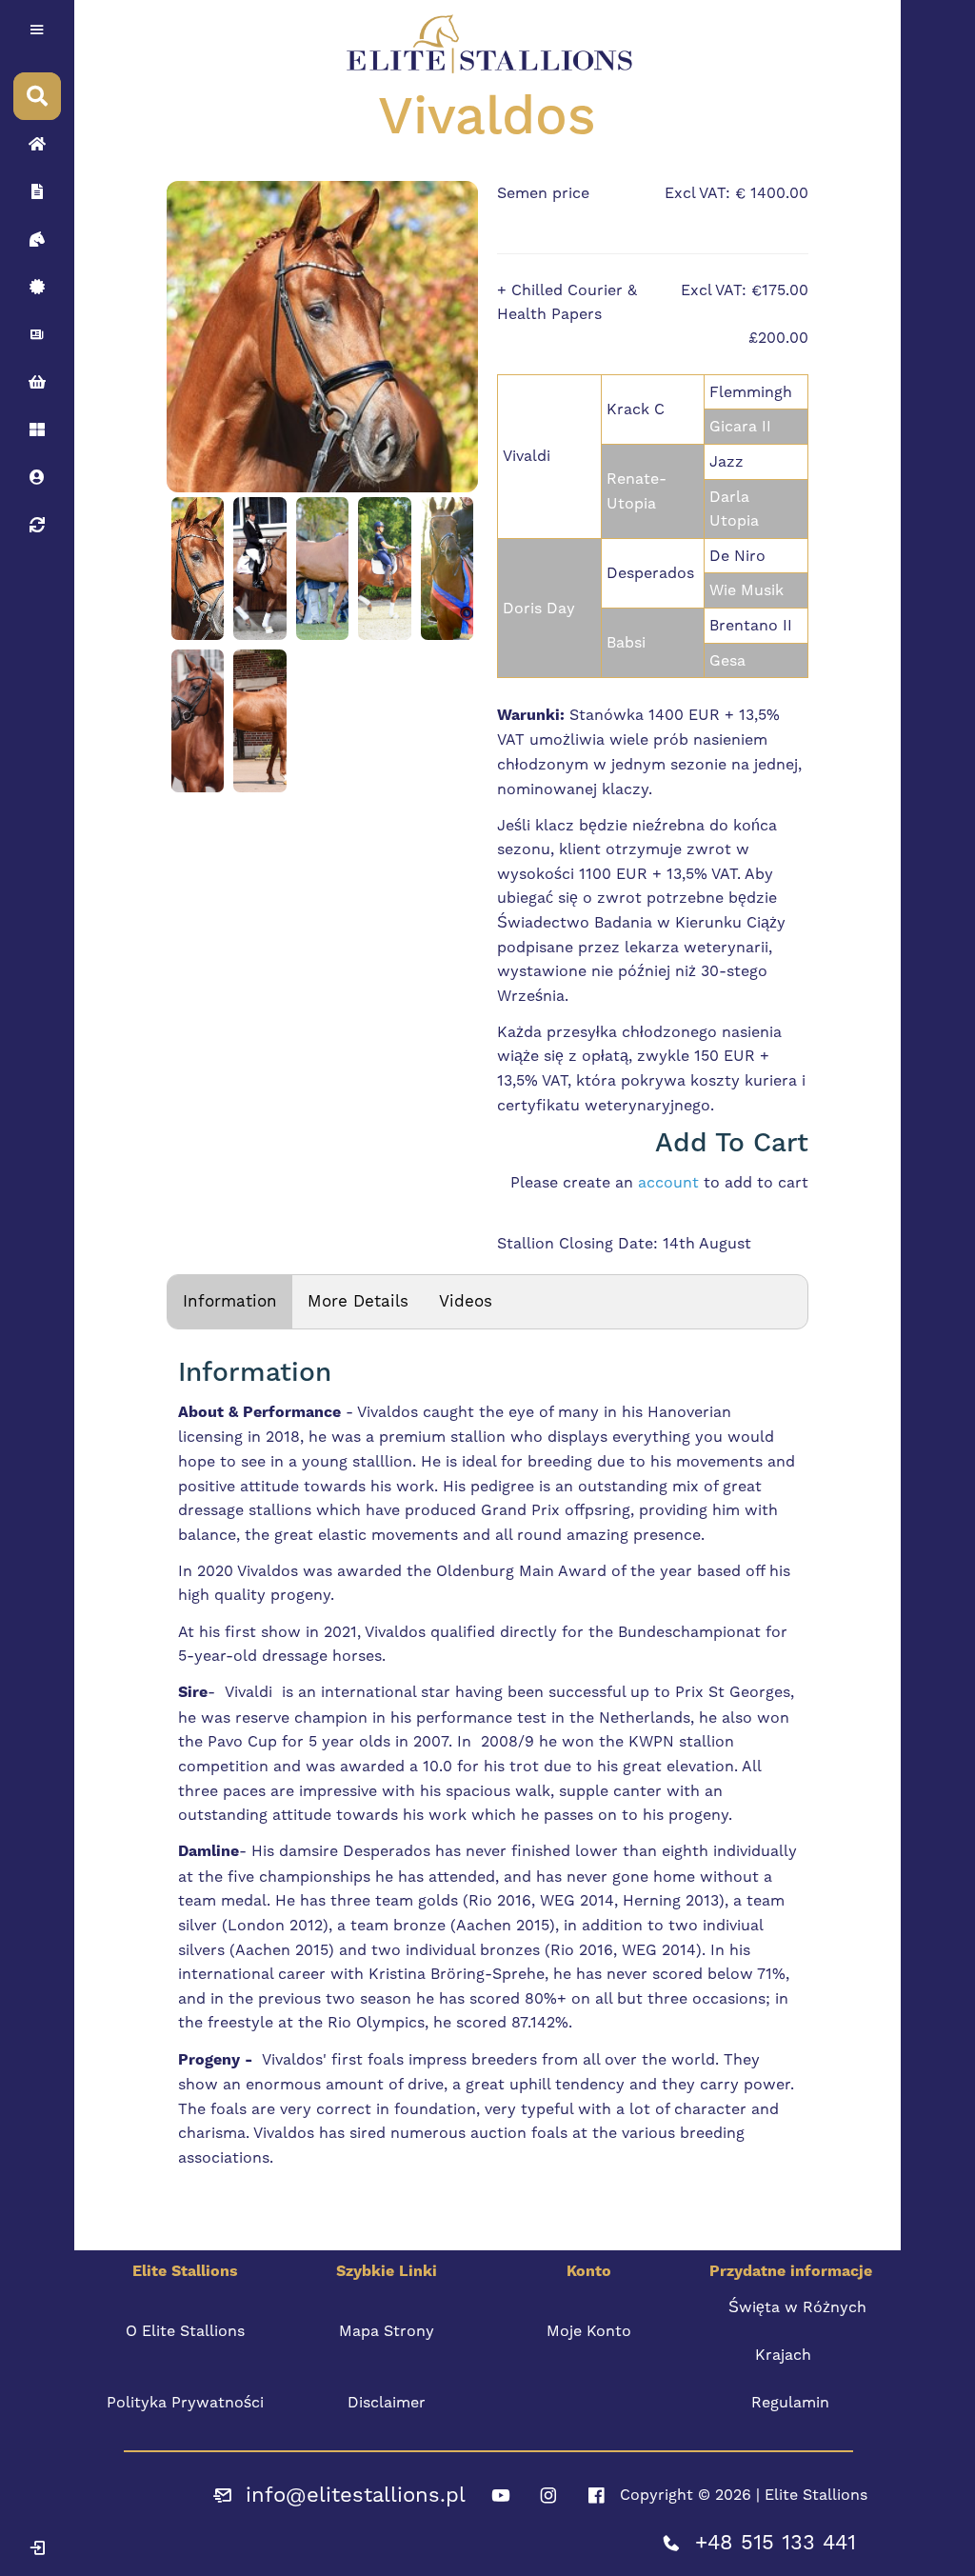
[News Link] (37, 334)
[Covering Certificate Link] (37, 287)
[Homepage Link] (37, 144)
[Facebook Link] (596, 2495)
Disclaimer (387, 2402)
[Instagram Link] (548, 2495)
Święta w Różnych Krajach (797, 2331)
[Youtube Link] (501, 2495)
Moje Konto (589, 2331)
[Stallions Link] (37, 239)
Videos (466, 1301)
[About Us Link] (37, 191)
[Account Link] (37, 429)
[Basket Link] (37, 382)
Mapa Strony (387, 2331)
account (668, 1182)
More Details (358, 1301)
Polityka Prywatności (185, 2402)
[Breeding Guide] (37, 525)
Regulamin (790, 2402)
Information (230, 1301)
